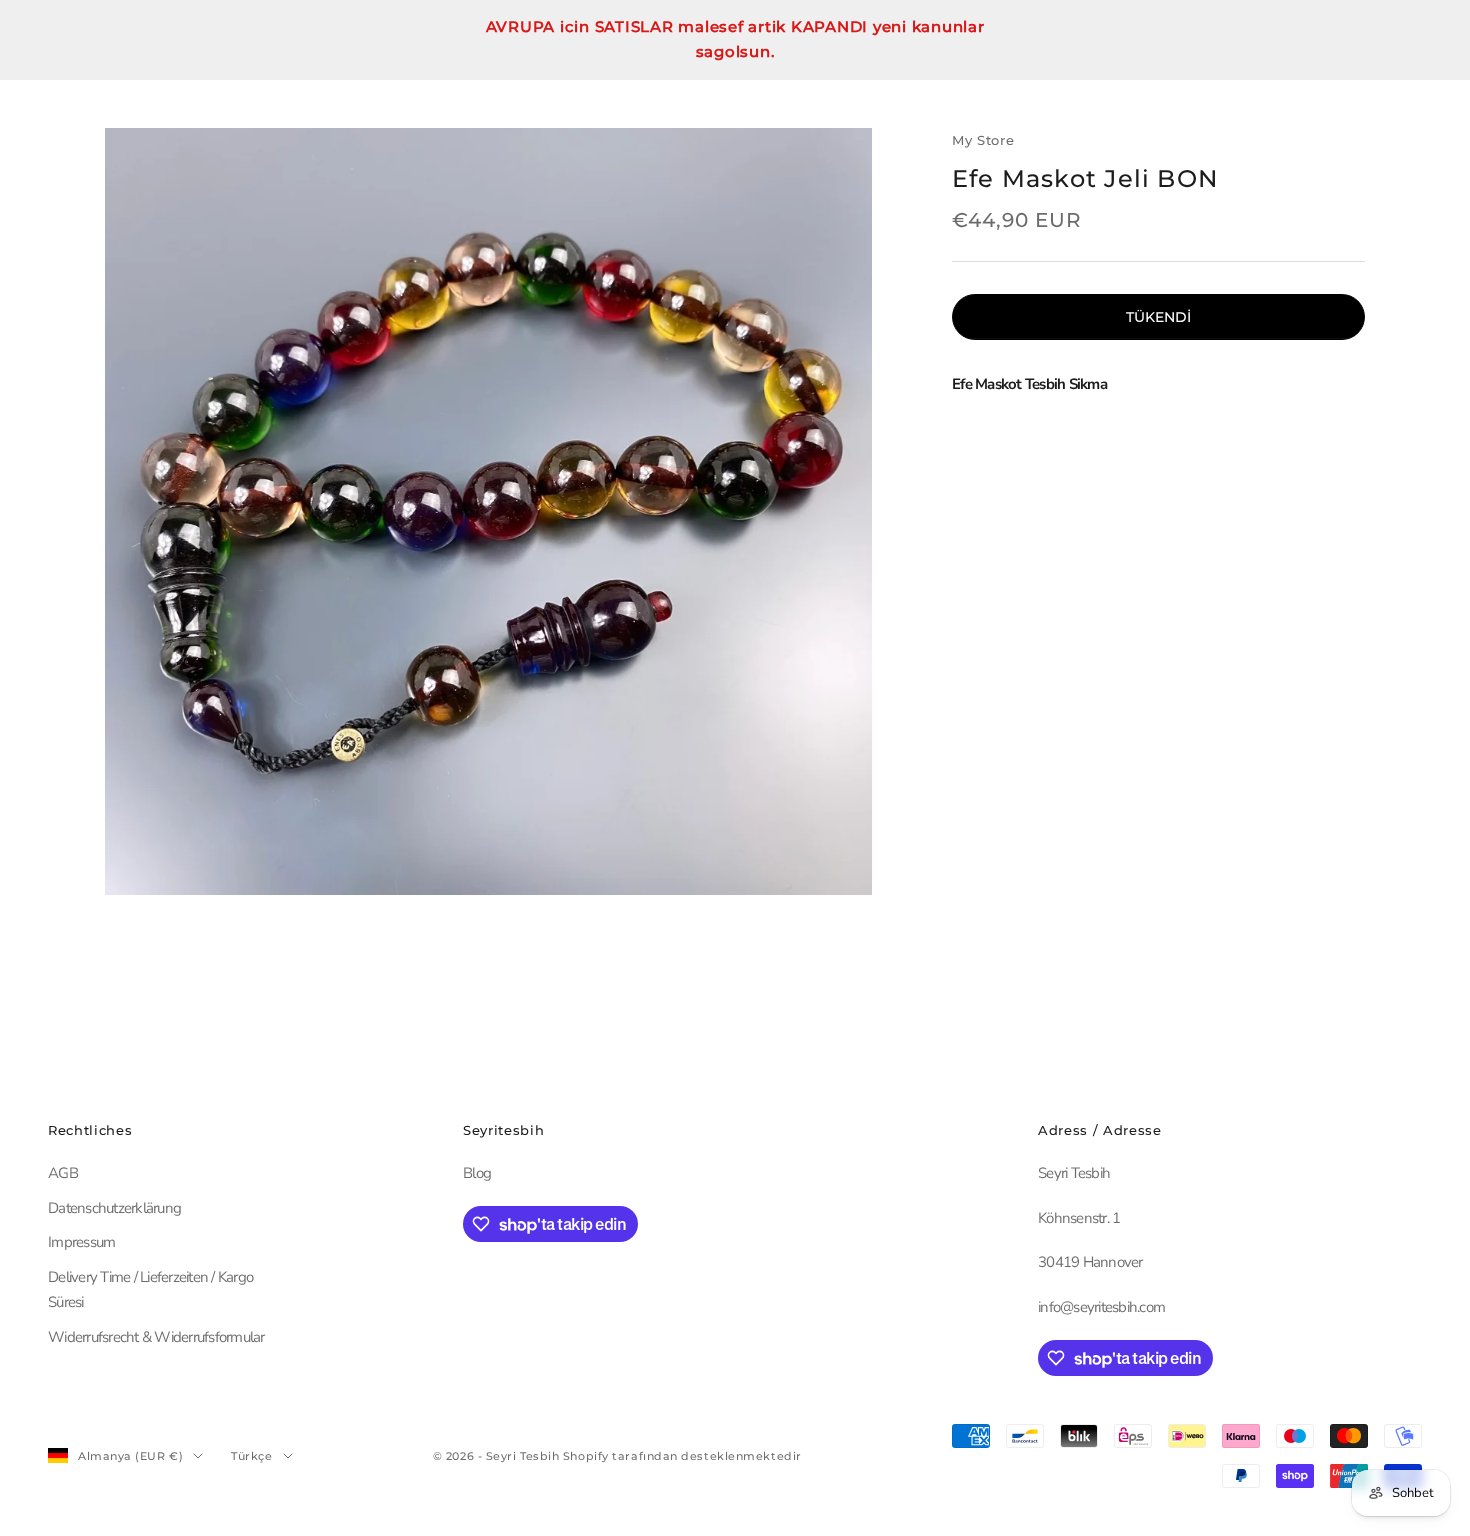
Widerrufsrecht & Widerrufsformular (156, 1337)
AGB (63, 1173)
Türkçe (251, 1456)
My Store (983, 140)
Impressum (81, 1242)
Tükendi (1158, 316)
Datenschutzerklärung (114, 1208)
